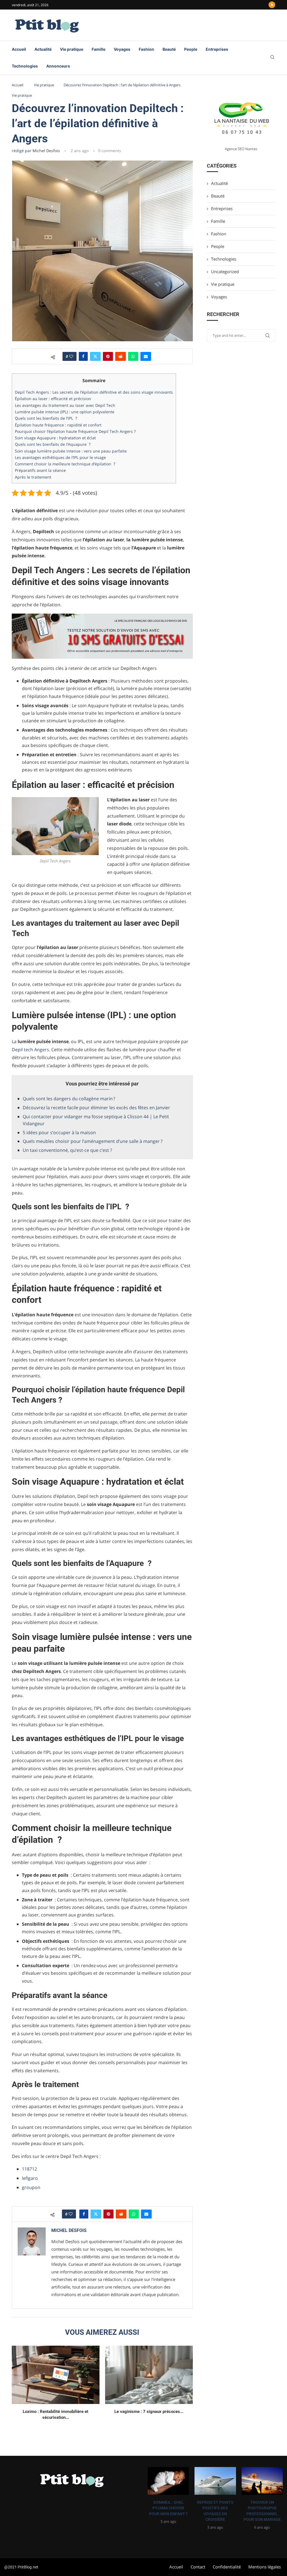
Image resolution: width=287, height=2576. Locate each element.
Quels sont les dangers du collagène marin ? (69, 1099)
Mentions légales (265, 2567)
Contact (198, 2567)
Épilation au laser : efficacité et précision (53, 399)
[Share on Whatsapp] (133, 356)
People (191, 49)
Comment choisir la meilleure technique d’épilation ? (65, 464)
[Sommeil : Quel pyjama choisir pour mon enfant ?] (168, 2481)
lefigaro (30, 2178)
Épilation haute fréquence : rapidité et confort (58, 425)
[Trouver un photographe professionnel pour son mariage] (262, 2481)
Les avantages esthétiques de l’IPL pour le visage (60, 457)
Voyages (122, 49)
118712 (29, 2169)
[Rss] (272, 5)
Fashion (146, 49)
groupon (31, 2187)
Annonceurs (58, 66)
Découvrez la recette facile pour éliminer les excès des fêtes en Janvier (96, 1108)
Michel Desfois (46, 151)
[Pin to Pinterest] (108, 356)
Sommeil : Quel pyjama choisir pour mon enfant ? (168, 2508)
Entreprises (217, 49)
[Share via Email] (146, 356)
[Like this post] (71, 356)
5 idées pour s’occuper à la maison (59, 1132)
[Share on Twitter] (95, 356)
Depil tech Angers (30, 1050)
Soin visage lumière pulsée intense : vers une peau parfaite (71, 451)
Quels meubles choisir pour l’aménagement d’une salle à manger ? (93, 1141)
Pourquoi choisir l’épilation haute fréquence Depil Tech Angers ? (75, 431)
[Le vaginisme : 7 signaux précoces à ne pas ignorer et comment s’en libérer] (149, 2375)
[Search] (272, 58)
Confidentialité (227, 2567)
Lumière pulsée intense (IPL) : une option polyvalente (65, 412)
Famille (99, 49)
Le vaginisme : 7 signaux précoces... (149, 2412)
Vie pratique (72, 49)
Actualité (43, 49)
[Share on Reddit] (121, 356)
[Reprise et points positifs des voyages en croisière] (215, 2481)
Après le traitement (33, 477)
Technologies (25, 66)
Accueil (19, 49)
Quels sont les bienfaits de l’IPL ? (46, 418)
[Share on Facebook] (83, 356)
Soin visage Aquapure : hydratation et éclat (55, 438)
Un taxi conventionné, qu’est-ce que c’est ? (67, 1150)
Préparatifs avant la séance (40, 470)
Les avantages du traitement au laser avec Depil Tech (65, 405)
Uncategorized (225, 271)
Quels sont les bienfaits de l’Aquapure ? (53, 444)
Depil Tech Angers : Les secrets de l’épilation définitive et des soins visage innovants (94, 392)
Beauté (169, 49)
